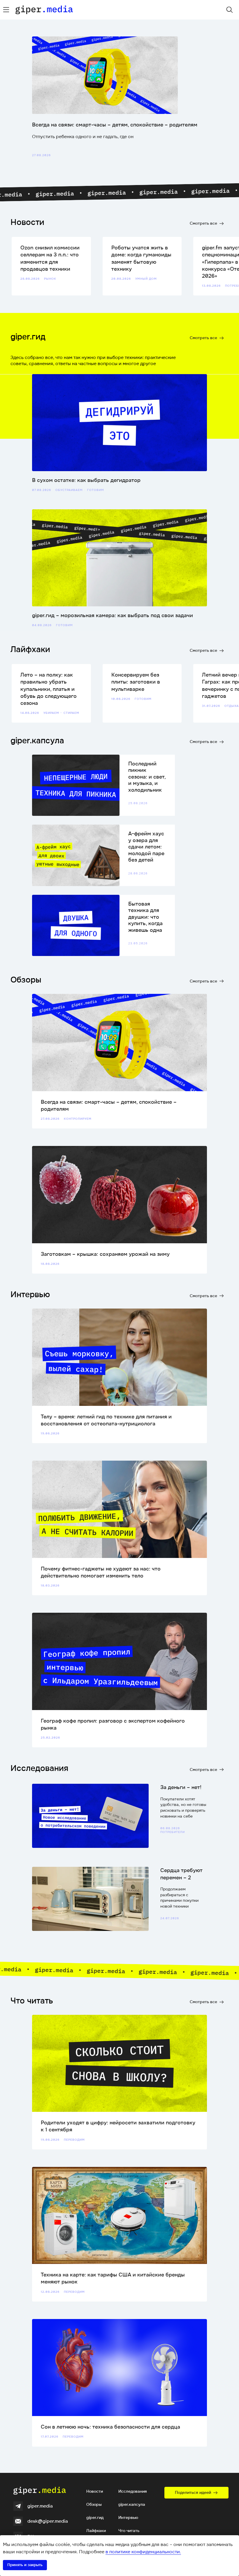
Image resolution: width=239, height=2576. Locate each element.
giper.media (40, 2506)
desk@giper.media (48, 2521)
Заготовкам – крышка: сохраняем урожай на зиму (105, 1254)
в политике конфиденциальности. (143, 2552)
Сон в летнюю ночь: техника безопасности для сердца (110, 2427)
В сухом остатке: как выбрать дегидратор (86, 480)
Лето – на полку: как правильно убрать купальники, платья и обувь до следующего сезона (49, 689)
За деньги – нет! (181, 1787)
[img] (6, 10)
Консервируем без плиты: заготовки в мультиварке (136, 682)
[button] (196, 2493)
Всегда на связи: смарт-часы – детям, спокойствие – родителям (115, 125)
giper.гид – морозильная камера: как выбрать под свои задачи (113, 615)
